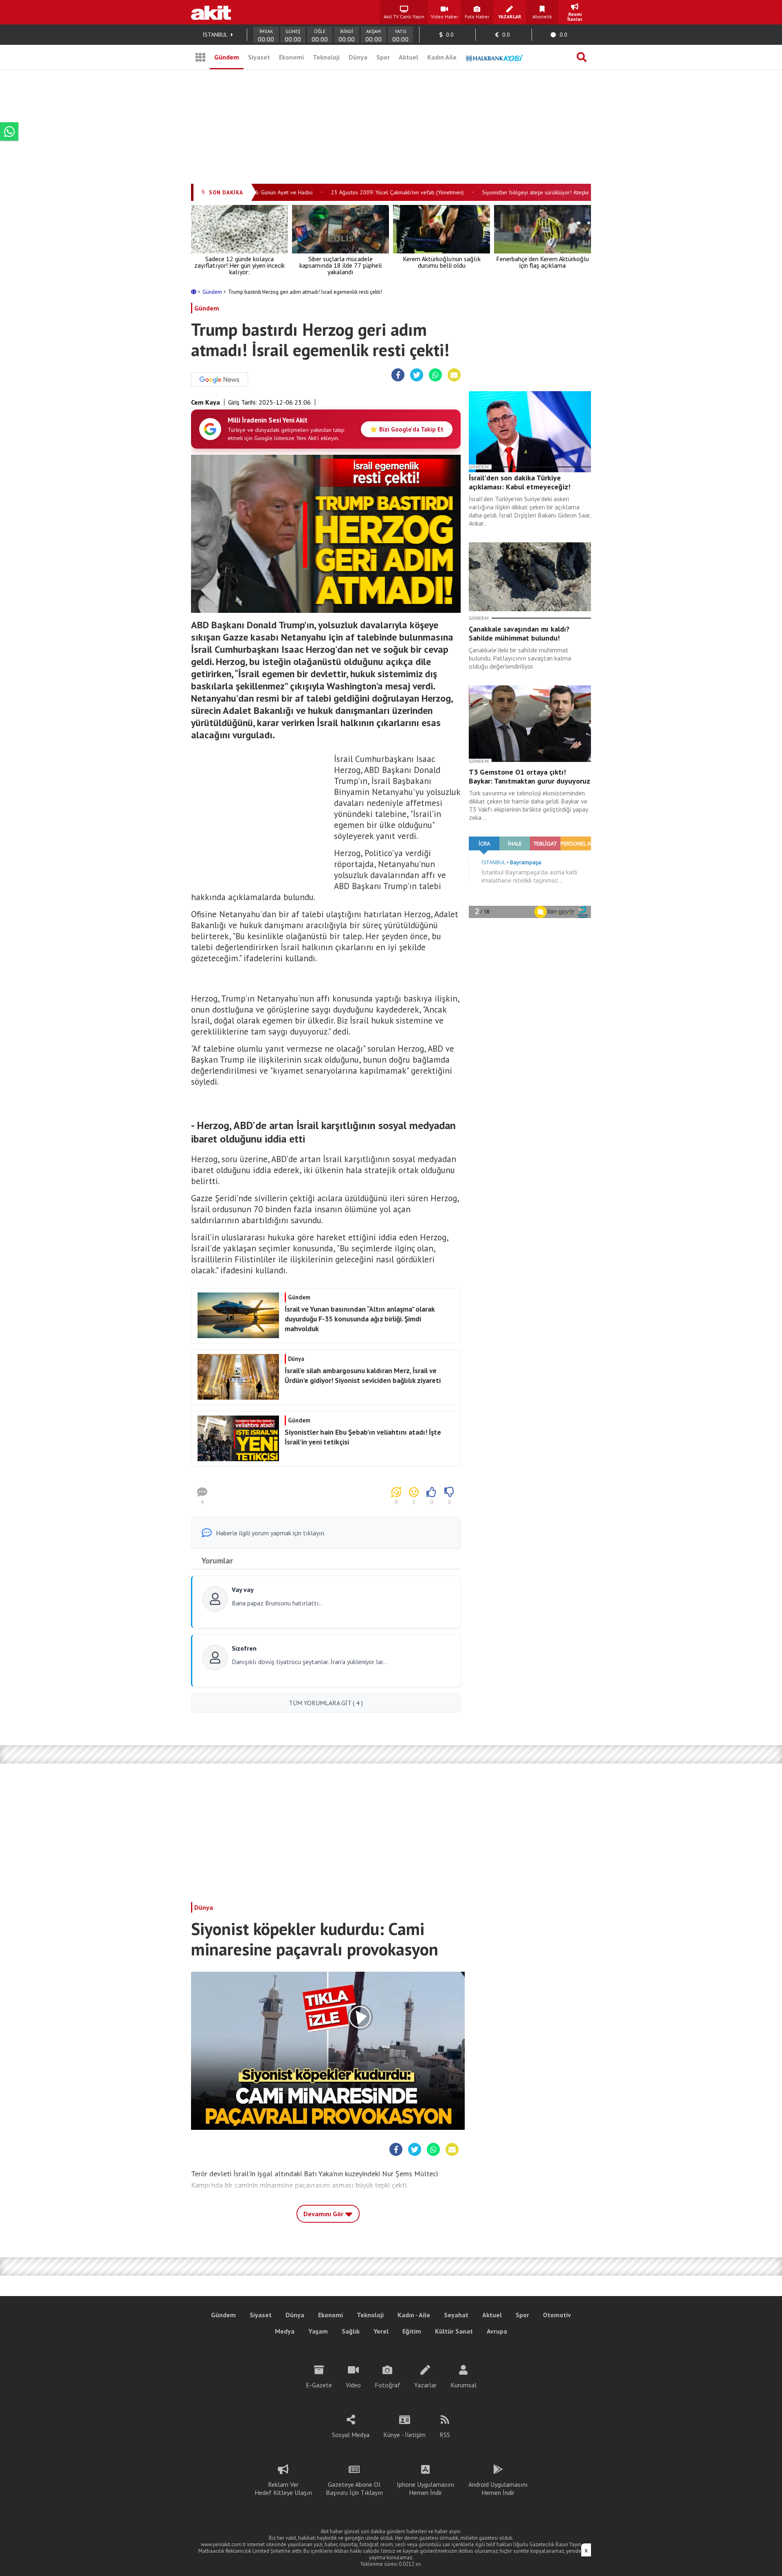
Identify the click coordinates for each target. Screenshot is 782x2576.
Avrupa (497, 2331)
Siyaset (259, 57)
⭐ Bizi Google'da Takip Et (407, 429)
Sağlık (351, 2331)
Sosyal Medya (351, 2435)
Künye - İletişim (404, 2435)
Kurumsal (463, 2385)
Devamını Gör (324, 2214)
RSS (445, 2435)
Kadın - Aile (414, 2315)
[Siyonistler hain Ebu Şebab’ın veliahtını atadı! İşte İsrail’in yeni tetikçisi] (325, 1459)
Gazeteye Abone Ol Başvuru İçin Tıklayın (354, 2488)
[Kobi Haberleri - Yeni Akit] (494, 57)
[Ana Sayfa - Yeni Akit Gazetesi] (211, 12)
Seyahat (456, 2315)
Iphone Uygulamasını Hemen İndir (426, 2488)
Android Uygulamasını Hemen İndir (498, 2488)
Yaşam (318, 2331)
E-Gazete (319, 2385)
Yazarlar (425, 2385)
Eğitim (412, 2331)
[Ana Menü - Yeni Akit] (200, 57)
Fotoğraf (388, 2385)
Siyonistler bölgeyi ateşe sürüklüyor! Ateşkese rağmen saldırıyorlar (539, 192)
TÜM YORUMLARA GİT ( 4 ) (326, 1703)
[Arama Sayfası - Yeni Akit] (582, 57)
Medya (285, 2331)
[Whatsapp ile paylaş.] (435, 375)
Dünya (358, 57)
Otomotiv (557, 2315)
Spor (383, 57)
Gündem (227, 57)
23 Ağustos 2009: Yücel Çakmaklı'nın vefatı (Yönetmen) (372, 192)
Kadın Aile (442, 57)
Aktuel (409, 57)
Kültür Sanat (454, 2331)
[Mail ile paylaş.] (454, 375)
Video (353, 2385)
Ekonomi (291, 57)
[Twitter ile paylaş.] (417, 375)
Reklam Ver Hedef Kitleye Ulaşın (283, 2488)
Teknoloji (326, 57)
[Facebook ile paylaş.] (398, 375)
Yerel (381, 2331)
